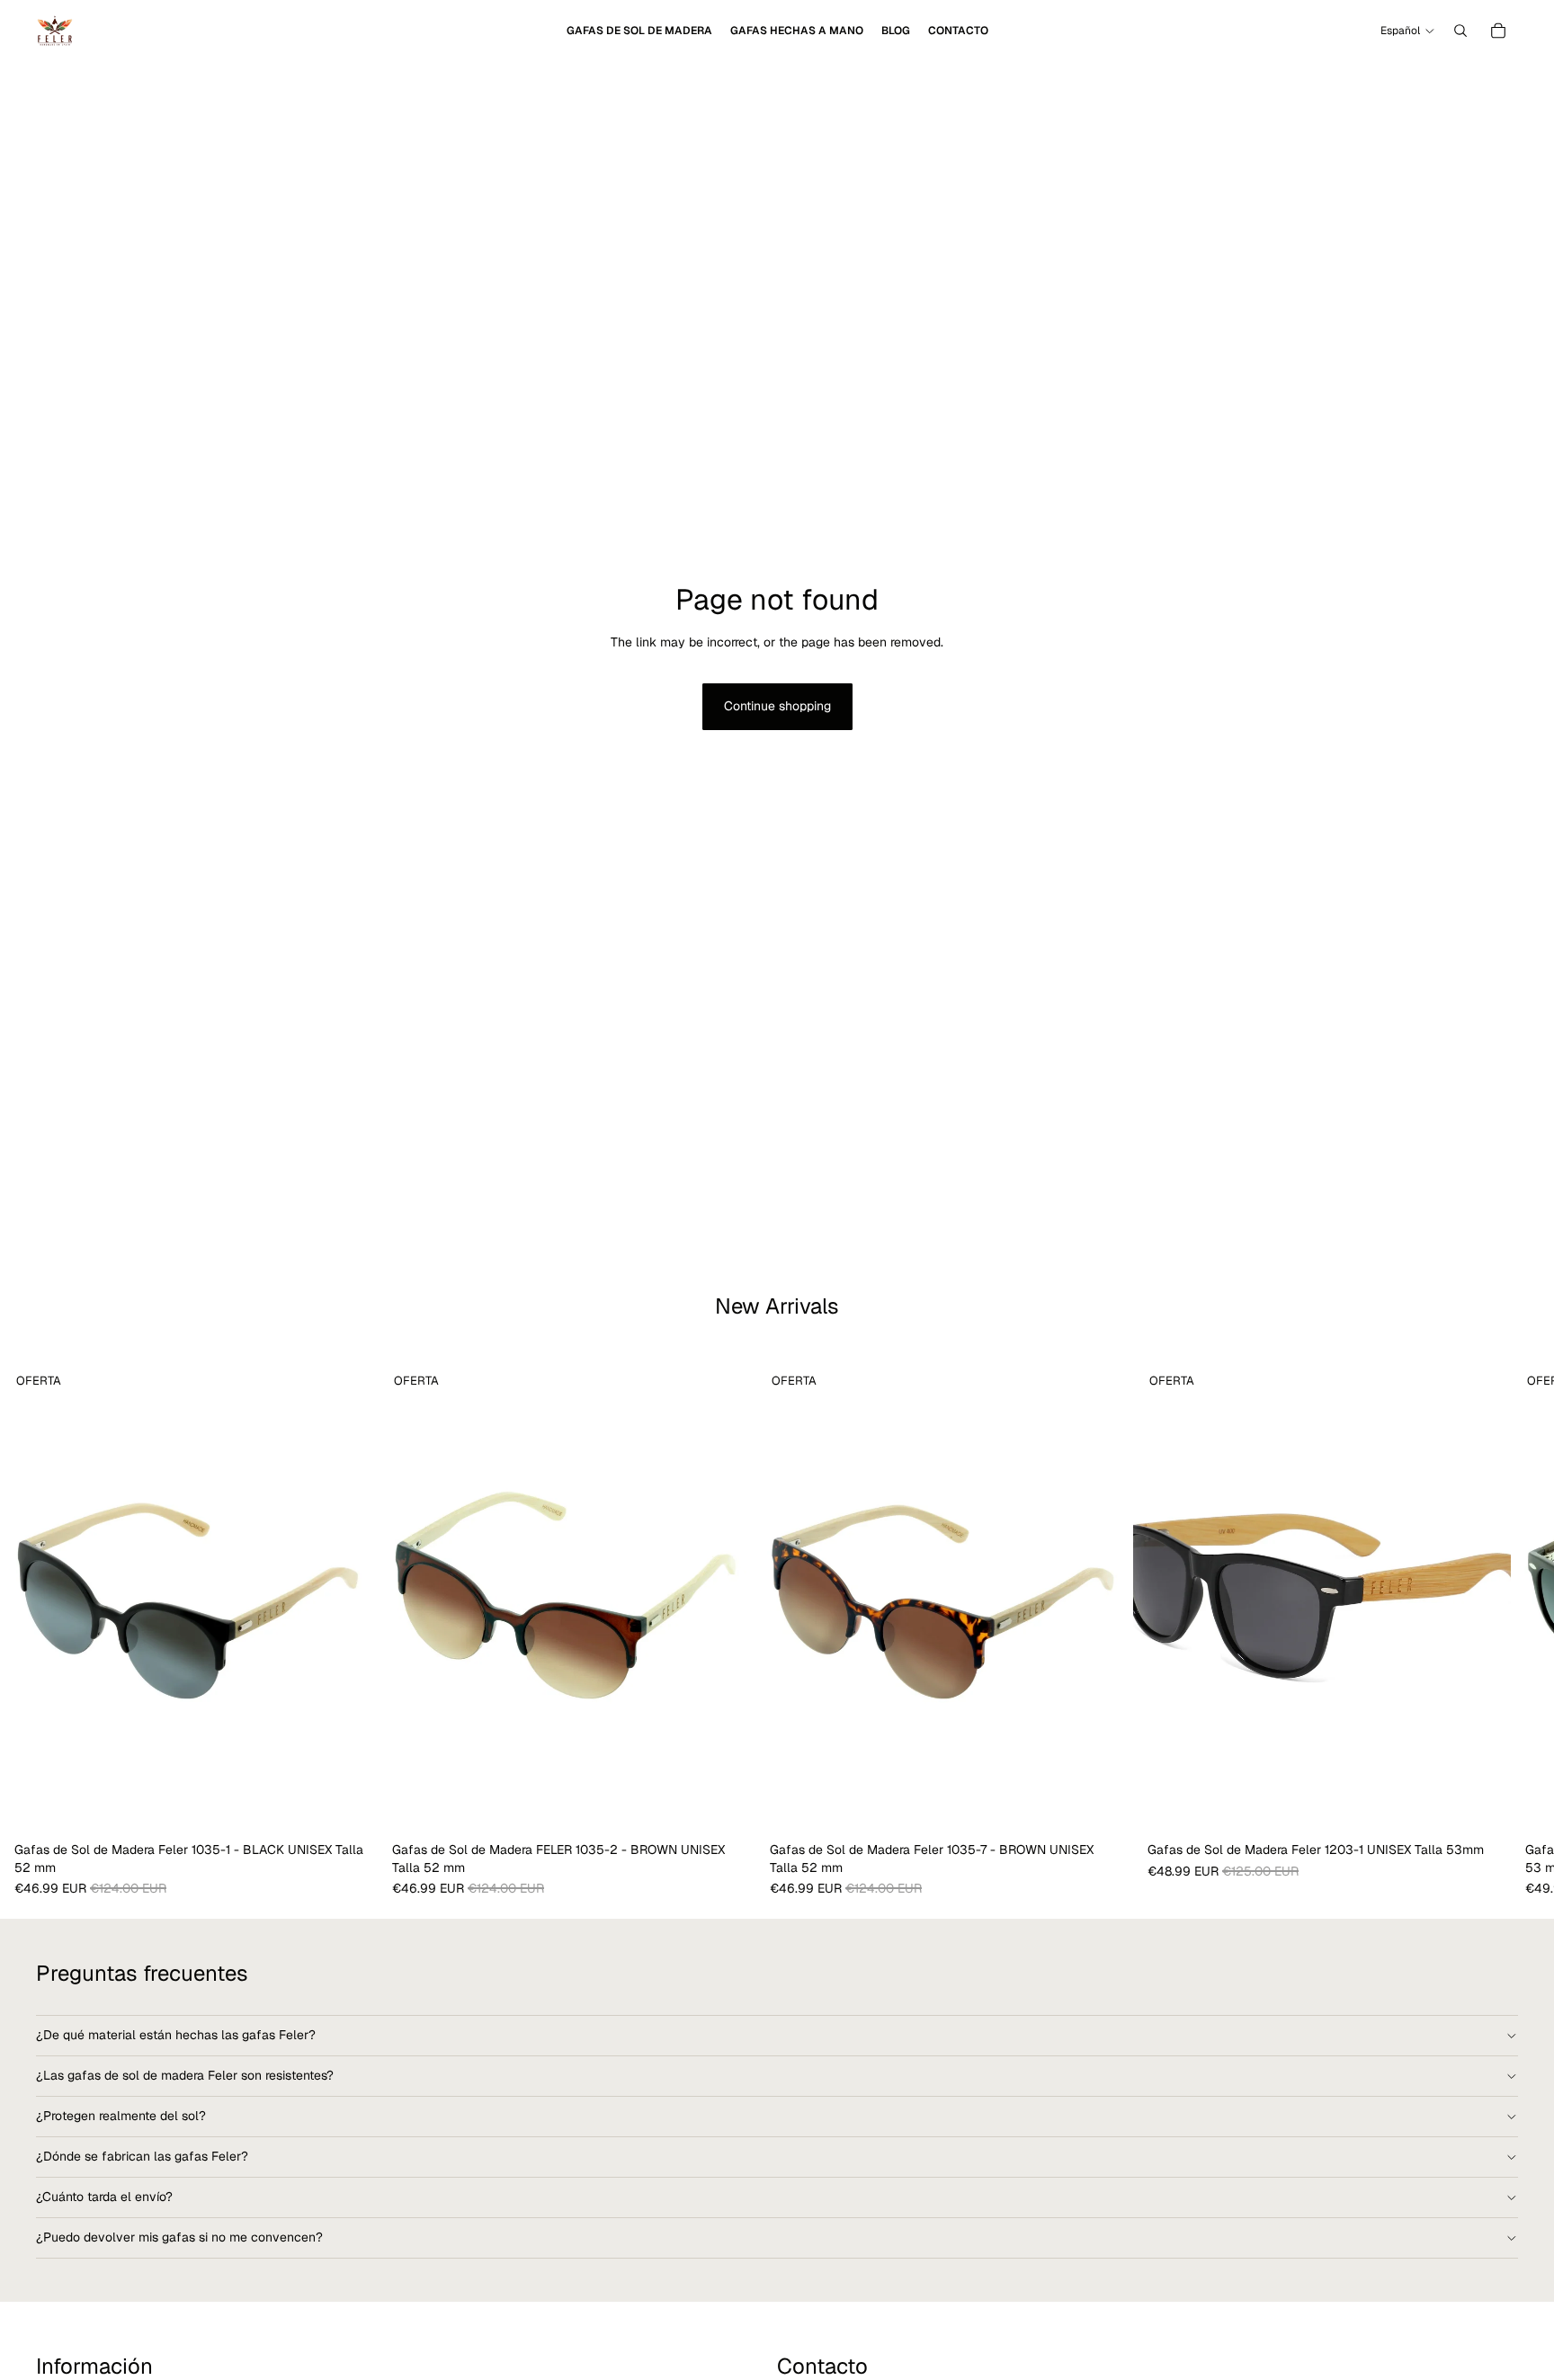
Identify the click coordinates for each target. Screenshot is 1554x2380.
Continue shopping (777, 706)
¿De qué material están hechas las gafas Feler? (176, 2035)
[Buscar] (1460, 31)
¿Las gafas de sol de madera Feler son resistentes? (185, 2075)
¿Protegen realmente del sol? (121, 2116)
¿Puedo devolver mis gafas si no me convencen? (179, 2237)
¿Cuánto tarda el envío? (104, 2197)
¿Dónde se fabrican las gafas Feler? (142, 2156)
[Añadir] (350, 1806)
